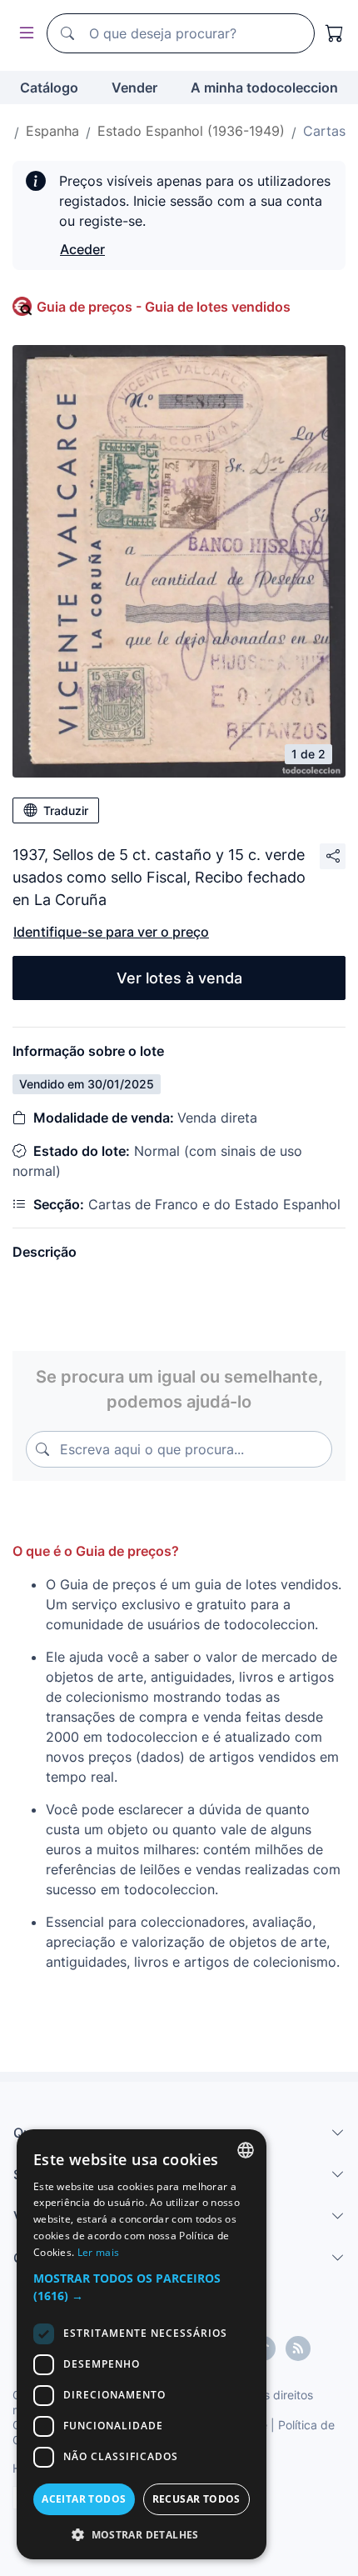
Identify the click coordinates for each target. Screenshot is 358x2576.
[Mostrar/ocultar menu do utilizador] (23, 34)
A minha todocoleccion (264, 88)
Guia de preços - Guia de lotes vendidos (164, 307)
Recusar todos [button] (196, 2499)
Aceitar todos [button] (84, 2499)
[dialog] (142, 2344)
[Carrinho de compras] (335, 33)
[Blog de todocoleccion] (298, 2348)
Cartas (324, 131)
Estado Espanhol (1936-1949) (191, 131)
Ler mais (98, 2252)
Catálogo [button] (49, 88)
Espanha (52, 131)
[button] (142, 2287)
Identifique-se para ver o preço (111, 932)
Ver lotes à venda (179, 978)
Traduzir (66, 810)
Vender (134, 88)
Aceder (82, 249)
